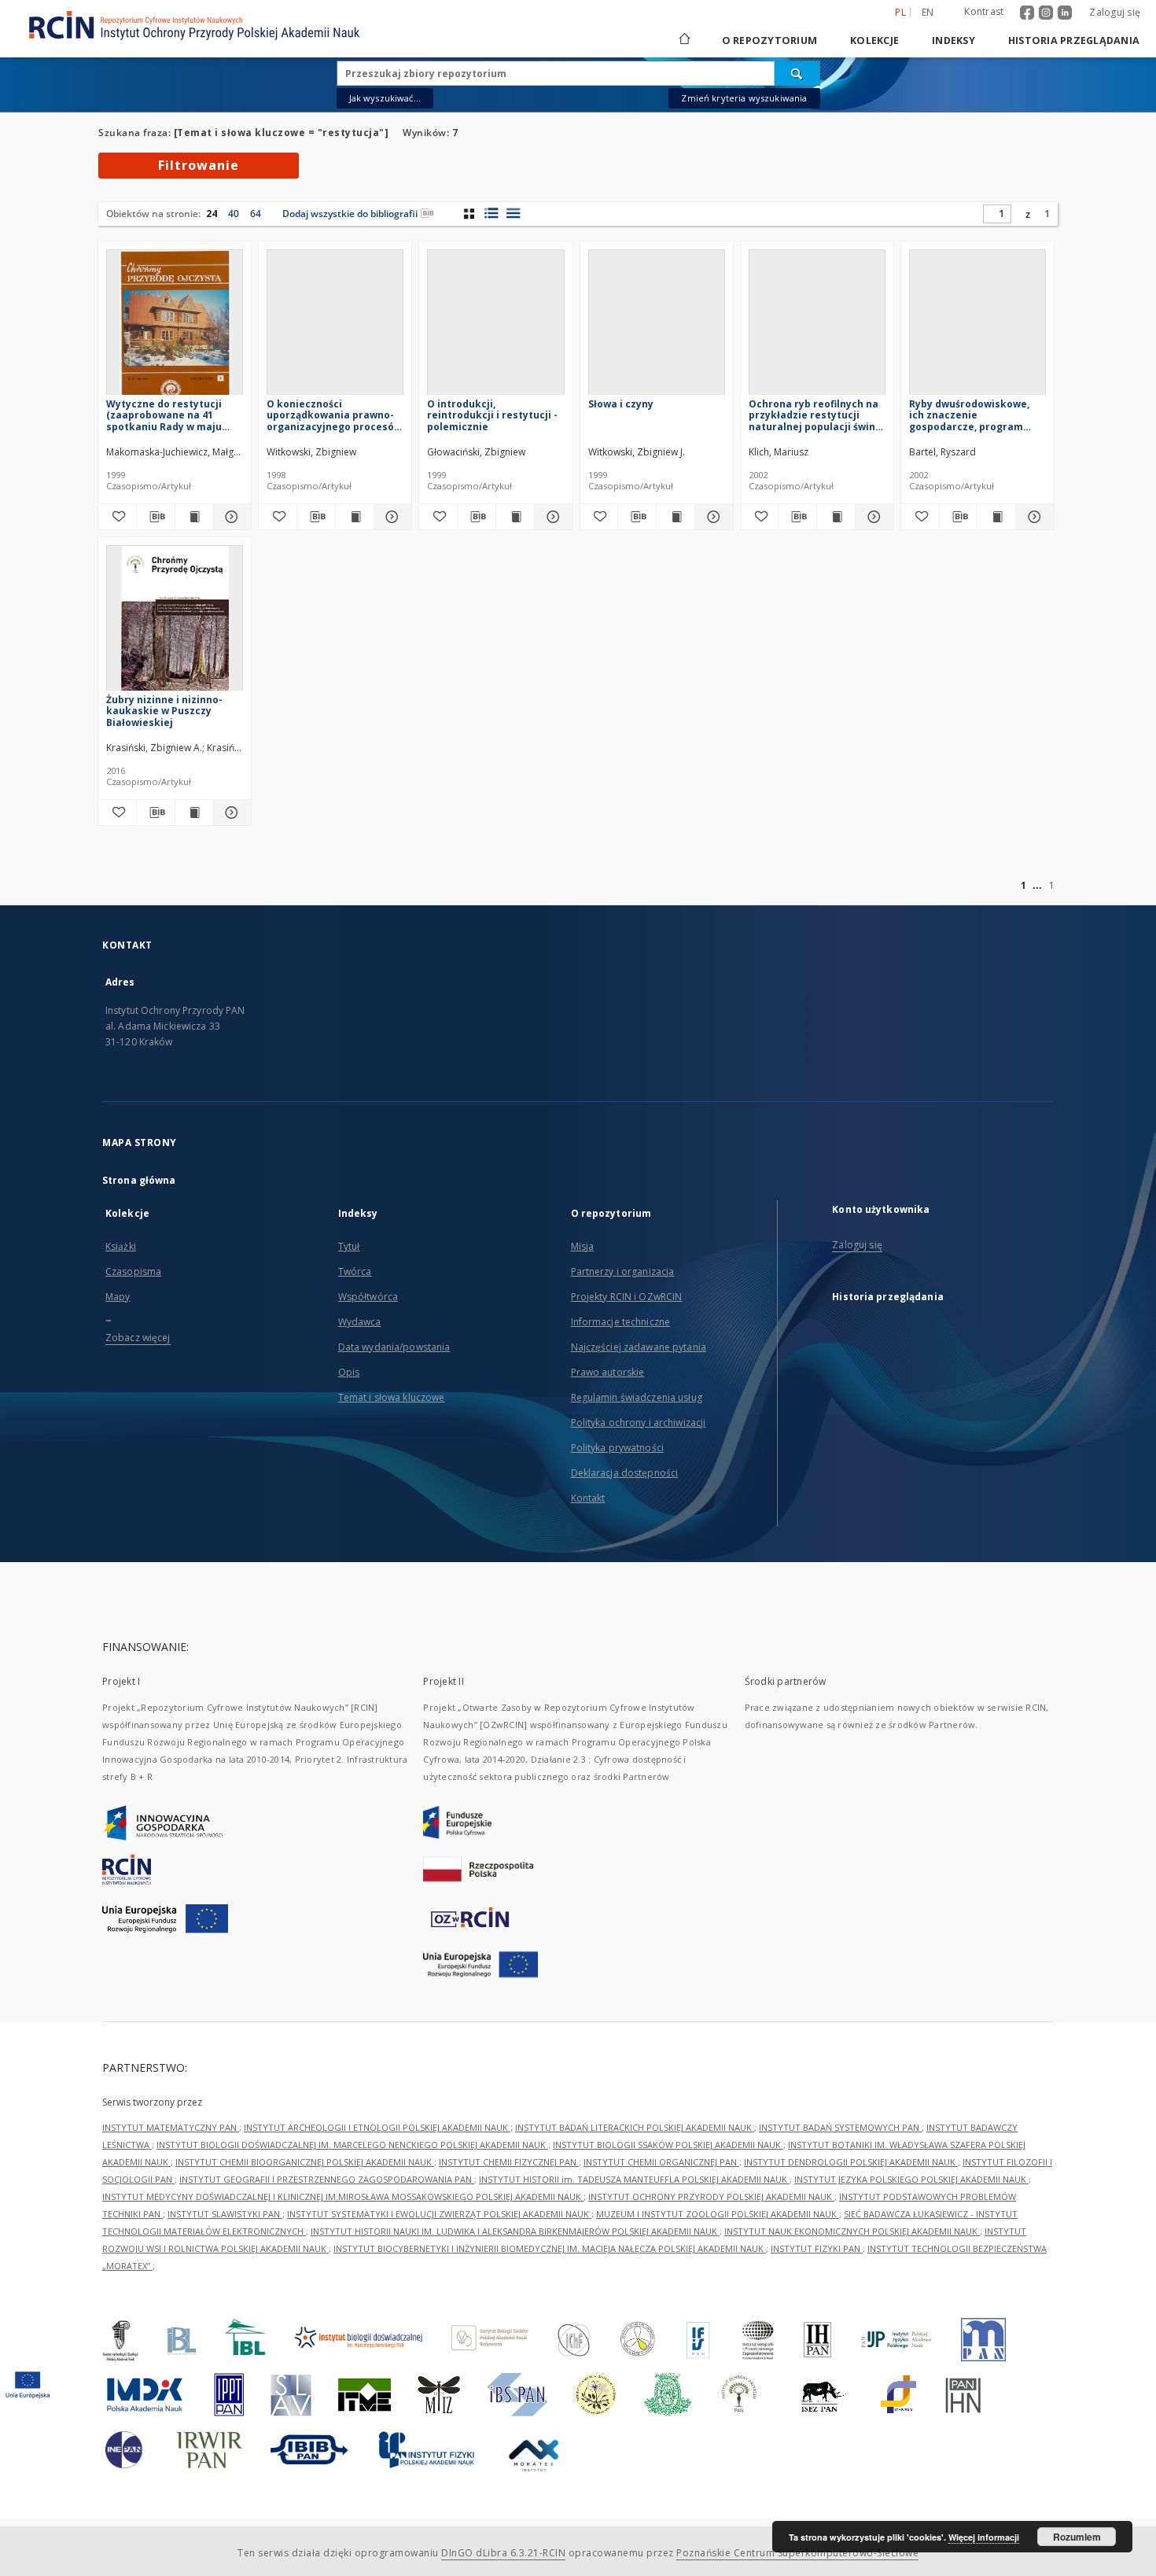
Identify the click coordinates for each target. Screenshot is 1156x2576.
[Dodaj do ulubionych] (117, 517)
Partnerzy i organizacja (623, 1271)
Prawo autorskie (608, 1372)
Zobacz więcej (138, 1338)
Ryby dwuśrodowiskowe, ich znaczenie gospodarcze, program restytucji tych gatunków (972, 415)
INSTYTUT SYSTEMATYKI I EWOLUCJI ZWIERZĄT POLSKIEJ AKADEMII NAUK (439, 2214)
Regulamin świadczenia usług (637, 1397)
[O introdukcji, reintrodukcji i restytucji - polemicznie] (495, 327)
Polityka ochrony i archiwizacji (639, 1423)
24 (212, 214)
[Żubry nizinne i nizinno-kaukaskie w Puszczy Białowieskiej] (175, 623)
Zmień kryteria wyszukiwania (744, 98)
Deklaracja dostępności (625, 1473)
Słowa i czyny (621, 404)
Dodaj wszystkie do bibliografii (350, 214)
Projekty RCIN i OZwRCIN (627, 1297)
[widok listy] (513, 213)
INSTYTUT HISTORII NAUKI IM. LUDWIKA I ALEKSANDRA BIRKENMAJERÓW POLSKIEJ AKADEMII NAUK (515, 2231)
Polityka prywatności (617, 1448)
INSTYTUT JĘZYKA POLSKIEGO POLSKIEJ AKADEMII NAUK (911, 2179)
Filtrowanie (199, 165)
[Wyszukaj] (797, 73)
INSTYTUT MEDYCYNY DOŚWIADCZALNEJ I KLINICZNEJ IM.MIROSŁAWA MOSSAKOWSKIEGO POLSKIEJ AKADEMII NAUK (343, 2196)
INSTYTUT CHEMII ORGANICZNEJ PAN (661, 2162)
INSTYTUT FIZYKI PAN (817, 2248)
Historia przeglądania (1074, 41)
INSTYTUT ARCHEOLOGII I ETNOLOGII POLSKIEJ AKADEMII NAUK (377, 2127)
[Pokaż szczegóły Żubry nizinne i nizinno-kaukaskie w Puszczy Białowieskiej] (230, 813)
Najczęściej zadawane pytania (639, 1347)
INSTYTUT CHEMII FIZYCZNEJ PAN (509, 2162)
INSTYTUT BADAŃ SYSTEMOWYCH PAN (840, 2127)
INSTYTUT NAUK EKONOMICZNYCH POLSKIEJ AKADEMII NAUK (852, 2231)
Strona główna (139, 1180)
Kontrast (984, 11)
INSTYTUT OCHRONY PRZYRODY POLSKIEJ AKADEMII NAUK (711, 2196)
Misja (583, 1246)
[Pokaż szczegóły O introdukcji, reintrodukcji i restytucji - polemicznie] (551, 517)
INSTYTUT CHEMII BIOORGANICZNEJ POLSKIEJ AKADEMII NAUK (305, 2162)
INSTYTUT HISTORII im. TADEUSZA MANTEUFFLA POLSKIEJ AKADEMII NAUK (634, 2179)
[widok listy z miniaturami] (491, 213)
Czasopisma (133, 1271)
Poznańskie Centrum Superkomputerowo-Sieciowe (797, 2553)
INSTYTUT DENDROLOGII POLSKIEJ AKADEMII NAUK (851, 2162)
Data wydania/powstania (394, 1347)
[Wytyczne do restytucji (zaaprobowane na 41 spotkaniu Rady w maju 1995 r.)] (175, 327)
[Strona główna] (683, 41)
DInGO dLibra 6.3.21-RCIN (503, 2553)
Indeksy (954, 41)
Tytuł (349, 1246)
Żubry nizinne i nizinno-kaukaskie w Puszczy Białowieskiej (164, 711)
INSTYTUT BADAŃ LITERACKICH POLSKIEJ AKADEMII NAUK (635, 2127)
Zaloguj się (1115, 12)
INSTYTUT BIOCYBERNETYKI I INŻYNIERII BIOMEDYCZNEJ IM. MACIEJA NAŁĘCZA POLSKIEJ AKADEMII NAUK (550, 2248)
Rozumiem (1077, 2537)
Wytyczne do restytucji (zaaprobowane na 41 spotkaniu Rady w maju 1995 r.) (164, 415)
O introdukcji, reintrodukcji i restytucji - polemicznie (492, 415)
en (928, 12)
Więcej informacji (984, 2537)
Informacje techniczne (621, 1322)
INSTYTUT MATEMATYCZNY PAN (171, 2127)
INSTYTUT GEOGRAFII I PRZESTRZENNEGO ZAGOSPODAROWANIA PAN (327, 2179)
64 (256, 214)
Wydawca (360, 1322)
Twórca (355, 1271)
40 (234, 214)
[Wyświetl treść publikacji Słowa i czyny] (676, 517)
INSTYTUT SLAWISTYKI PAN (225, 2214)
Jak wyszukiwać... (385, 98)
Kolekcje (874, 41)
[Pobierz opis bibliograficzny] (156, 517)
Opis (349, 1372)
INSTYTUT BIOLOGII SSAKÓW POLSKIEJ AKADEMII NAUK (668, 2145)
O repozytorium (770, 41)
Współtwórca (368, 1297)
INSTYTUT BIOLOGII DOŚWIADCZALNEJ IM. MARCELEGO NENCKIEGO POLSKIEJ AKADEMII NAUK (352, 2145)
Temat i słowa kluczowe (392, 1397)
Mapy (118, 1297)
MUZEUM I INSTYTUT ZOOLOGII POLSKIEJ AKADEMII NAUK (718, 2214)
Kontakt (588, 1498)
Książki (121, 1246)
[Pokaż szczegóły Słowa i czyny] (712, 517)
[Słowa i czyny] (657, 327)
